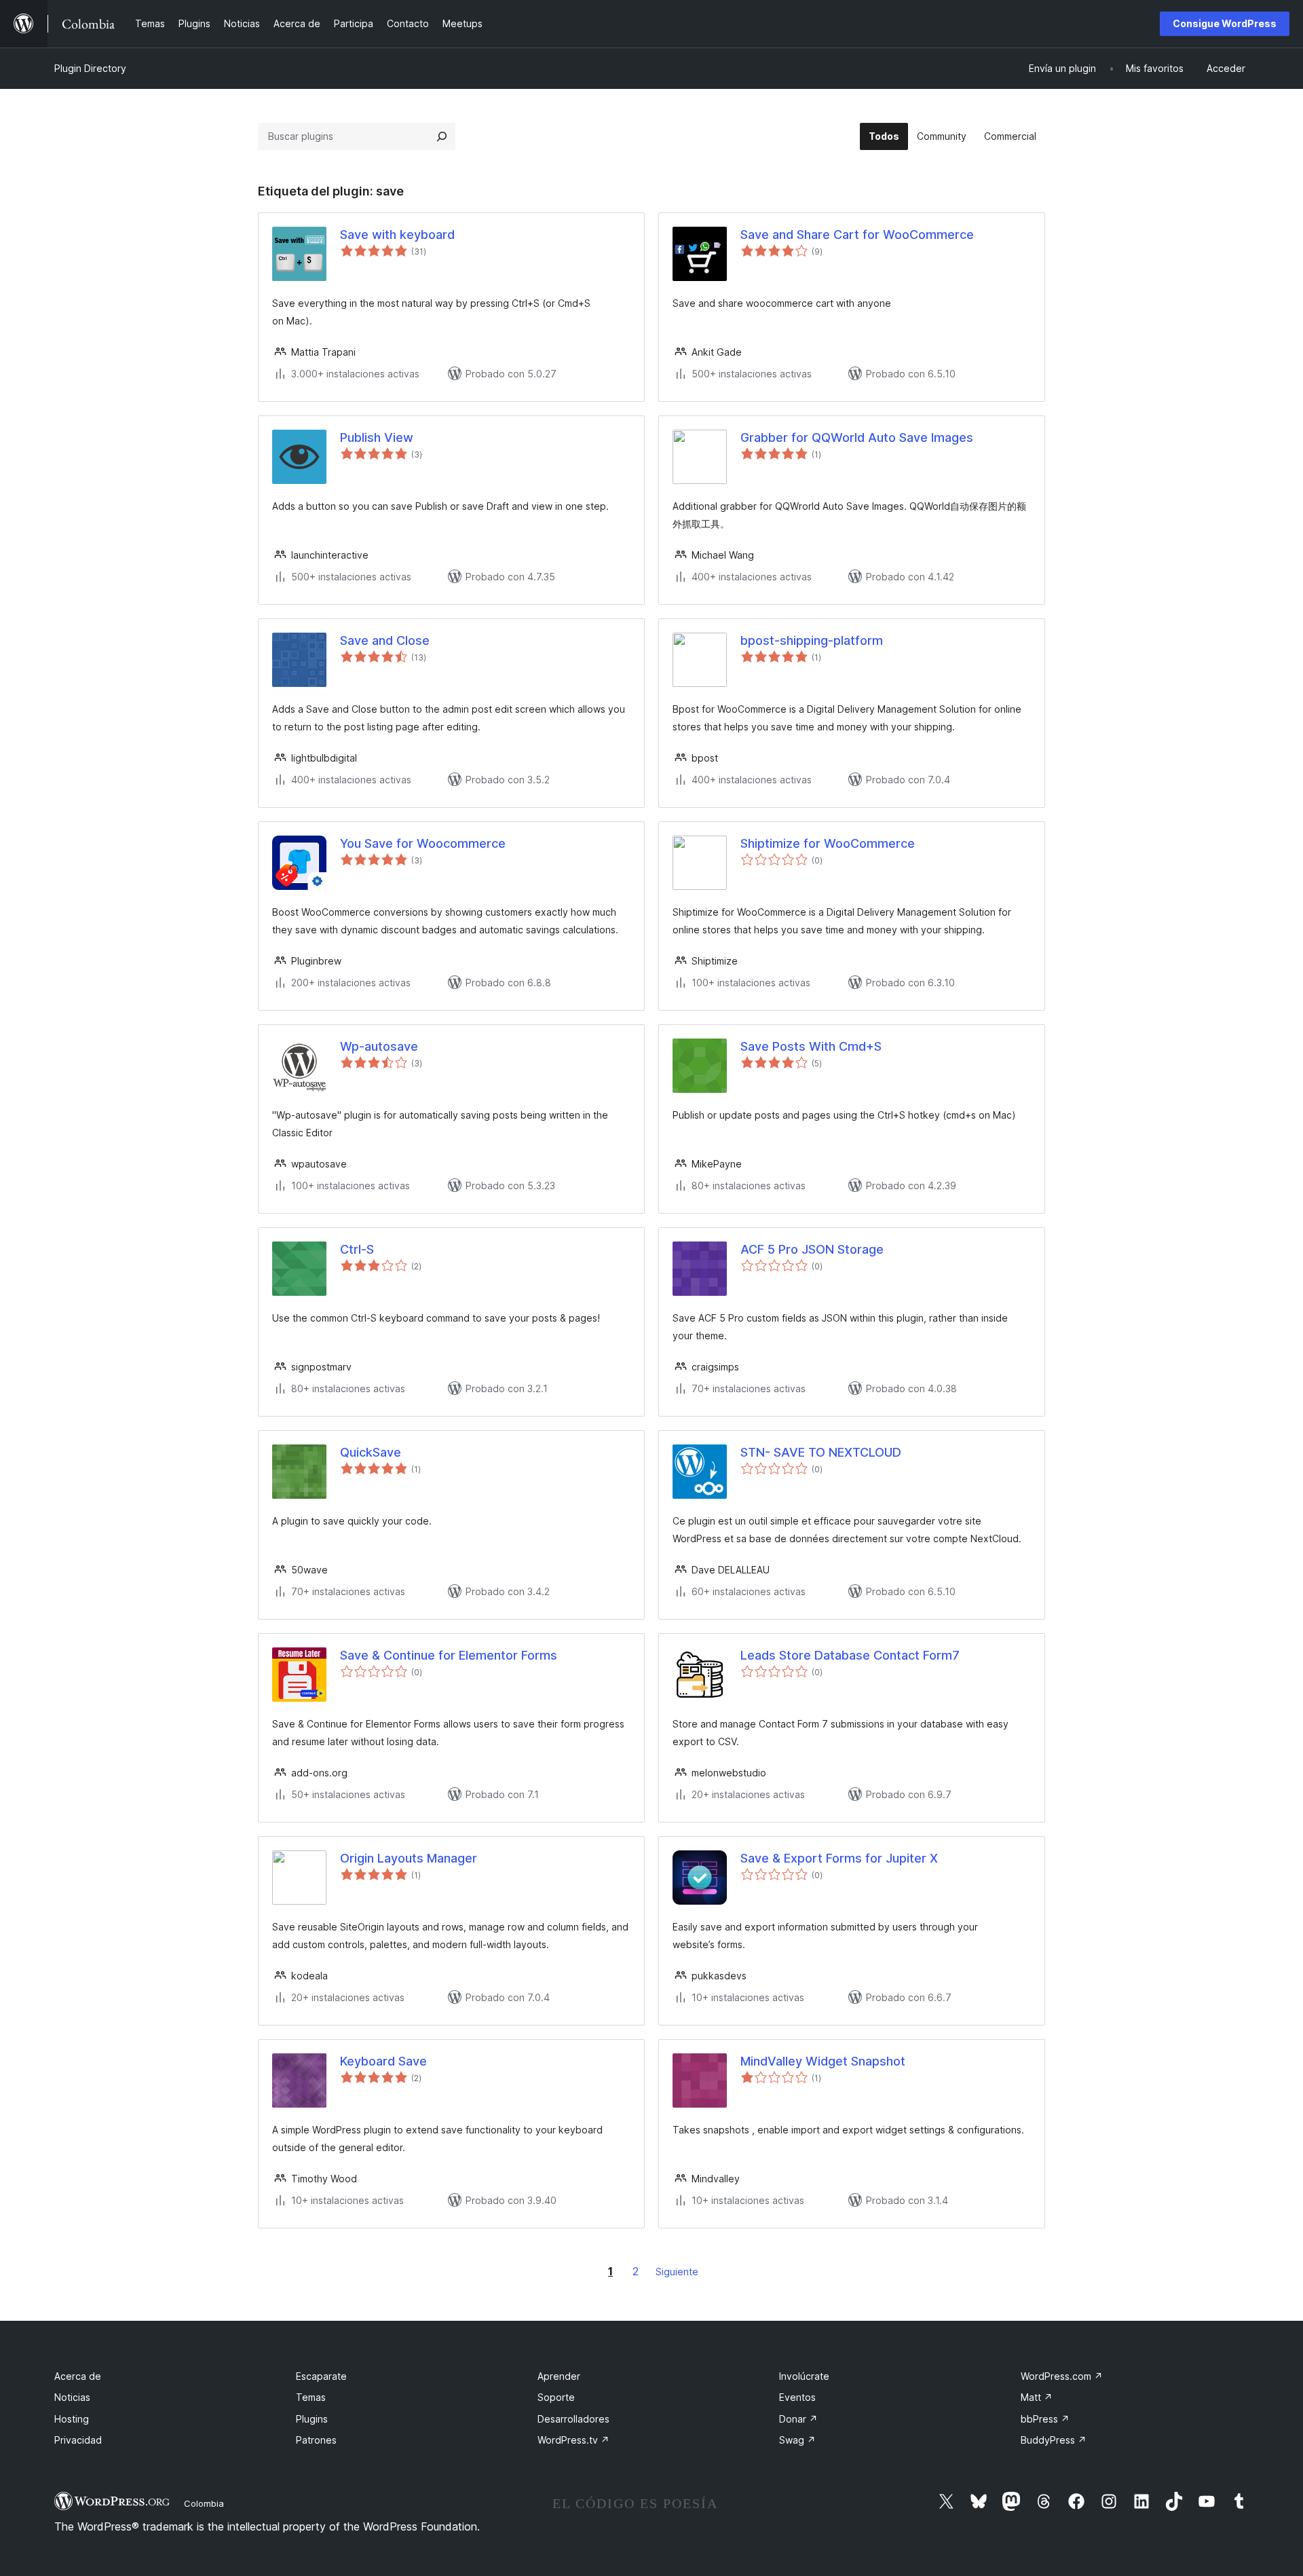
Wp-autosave (379, 1046)
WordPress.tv (573, 2440)
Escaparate (321, 2376)
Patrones (316, 2440)
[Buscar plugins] (442, 136)
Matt (1037, 2397)
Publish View (377, 437)
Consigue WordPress (1225, 23)
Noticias (72, 2397)
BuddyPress (1054, 2440)
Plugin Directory (90, 68)
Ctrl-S (357, 1249)
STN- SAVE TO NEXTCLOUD (821, 1452)
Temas (311, 2397)
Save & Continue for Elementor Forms (449, 1655)
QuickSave (371, 1452)
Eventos (797, 2397)
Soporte (556, 2397)
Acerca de (78, 2376)
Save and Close (385, 640)
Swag (797, 2440)
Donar (798, 2419)
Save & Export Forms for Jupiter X (839, 1858)
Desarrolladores (573, 2419)
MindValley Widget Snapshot (823, 2061)
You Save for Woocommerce (423, 843)
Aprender (559, 2376)
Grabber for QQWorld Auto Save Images (857, 437)
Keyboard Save (383, 2061)
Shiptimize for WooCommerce (828, 843)
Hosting (72, 2419)
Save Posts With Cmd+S (811, 1046)
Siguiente (677, 2272)
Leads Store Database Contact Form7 (850, 1655)
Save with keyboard (397, 235)
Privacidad (78, 2440)
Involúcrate (804, 2376)
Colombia (204, 2503)
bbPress (1045, 2419)
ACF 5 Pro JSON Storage (812, 1249)
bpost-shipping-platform (812, 640)
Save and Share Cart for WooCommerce (857, 235)
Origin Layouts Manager (409, 1858)
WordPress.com (1062, 2376)
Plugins (312, 2419)
